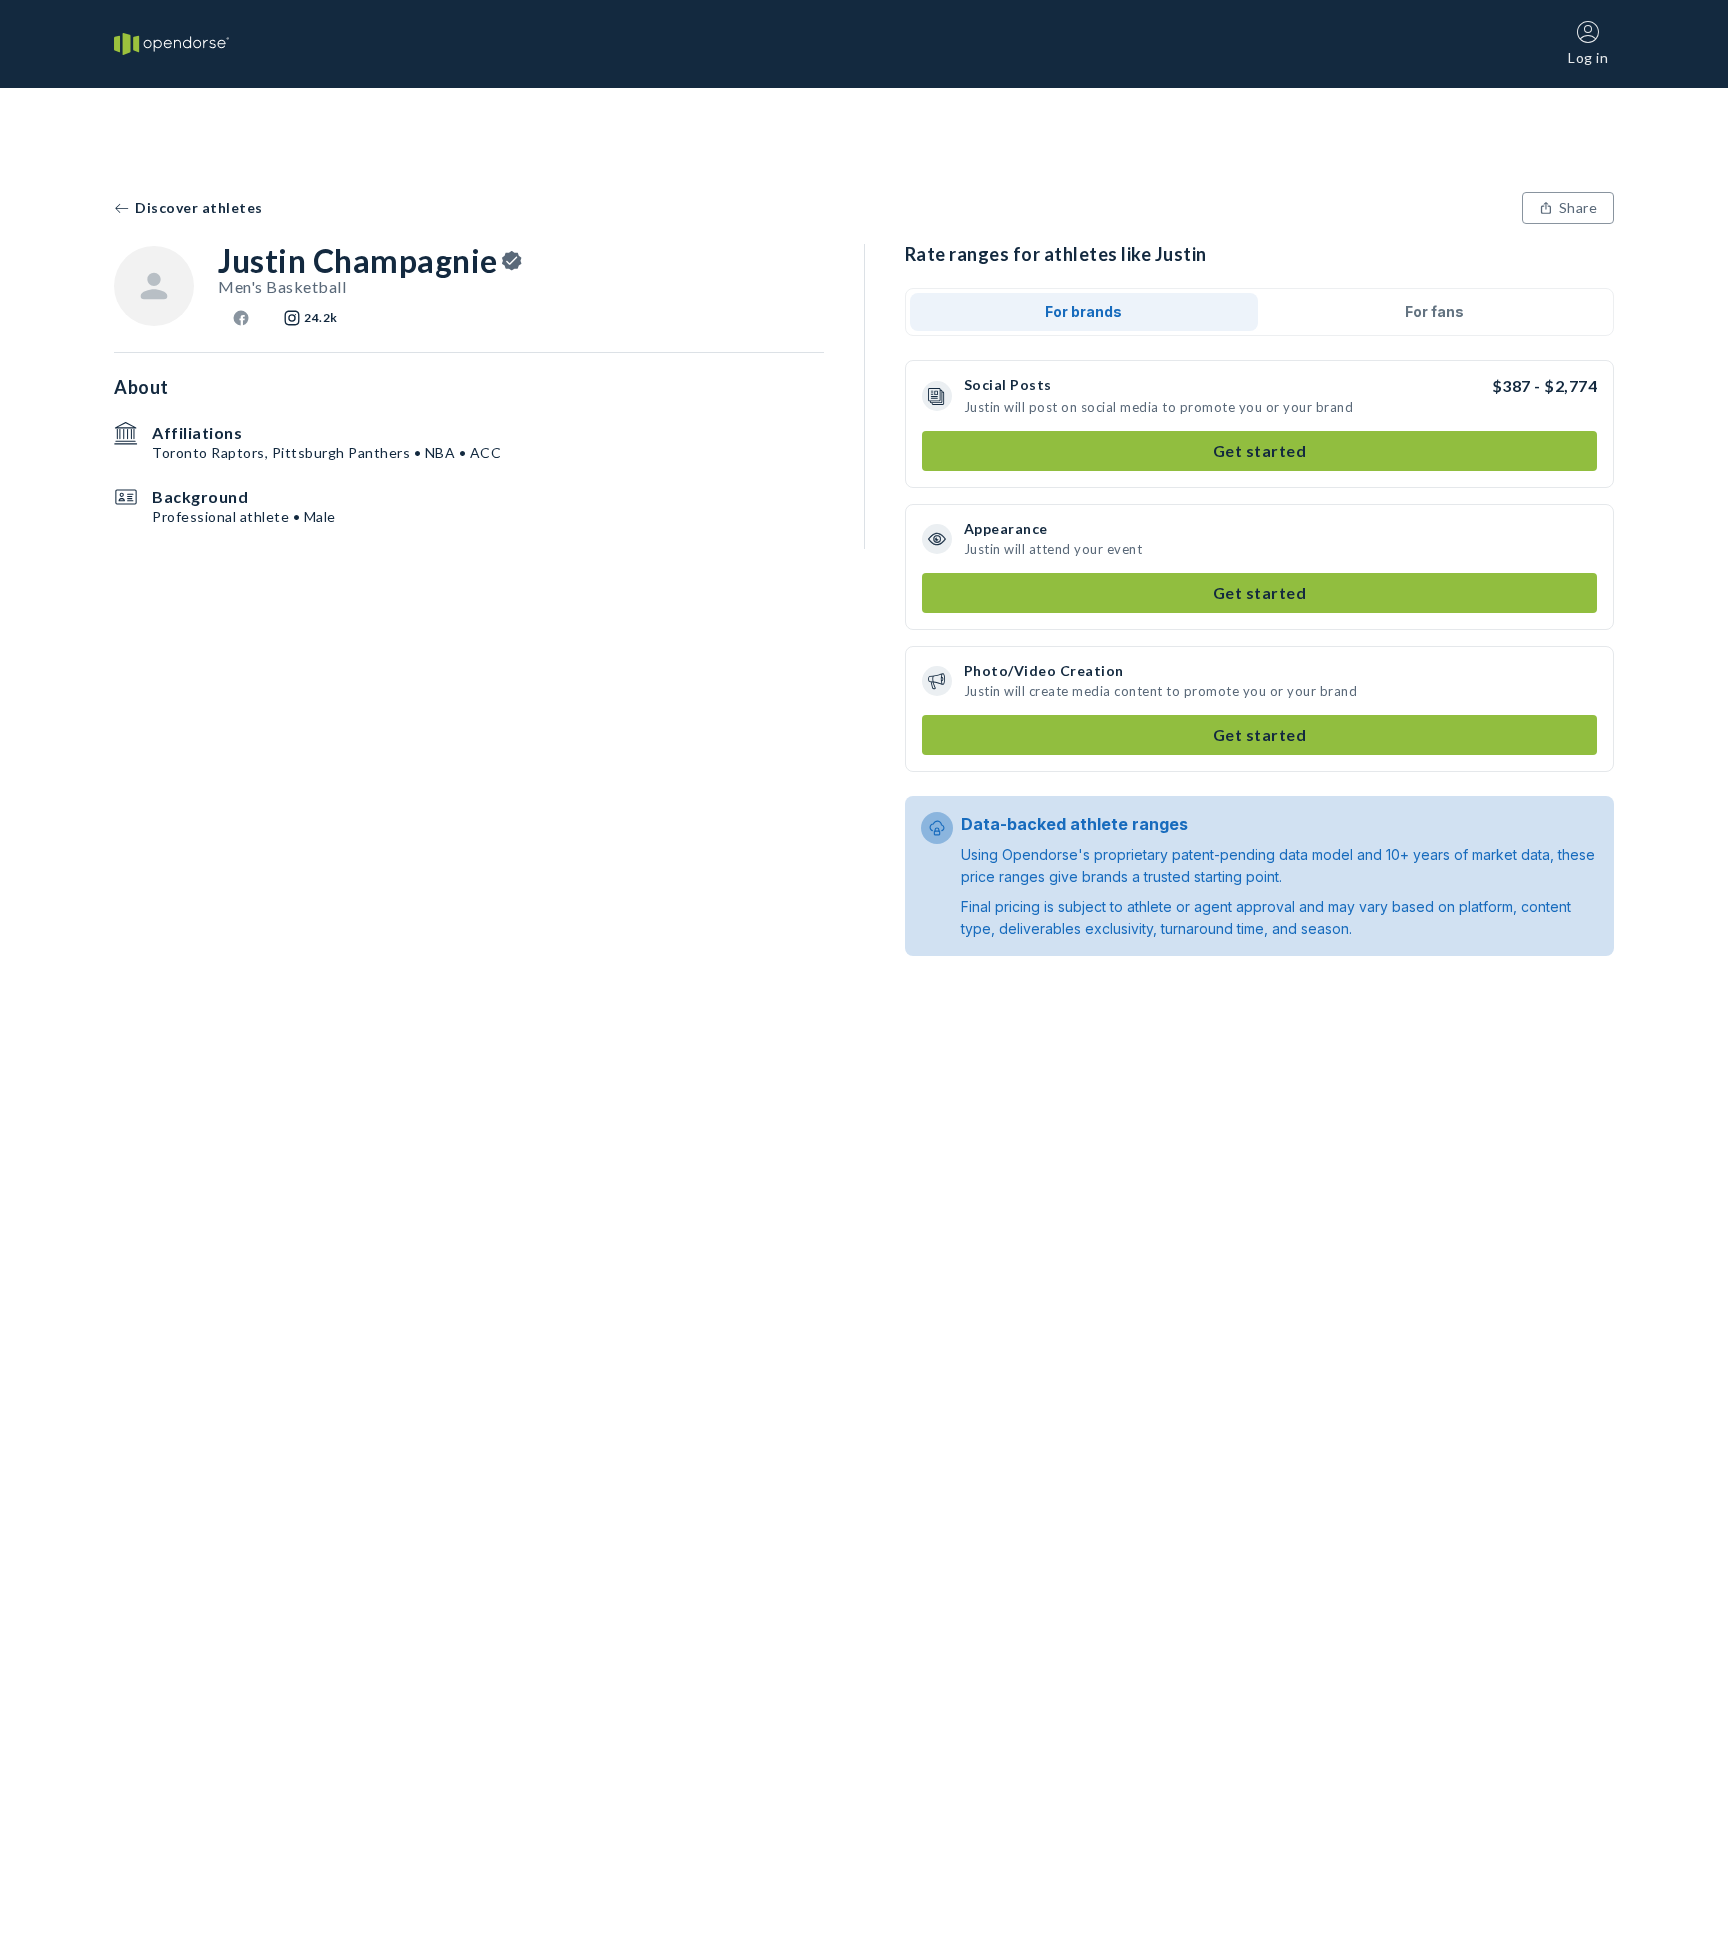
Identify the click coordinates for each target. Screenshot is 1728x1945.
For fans (1434, 311)
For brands (1083, 311)
